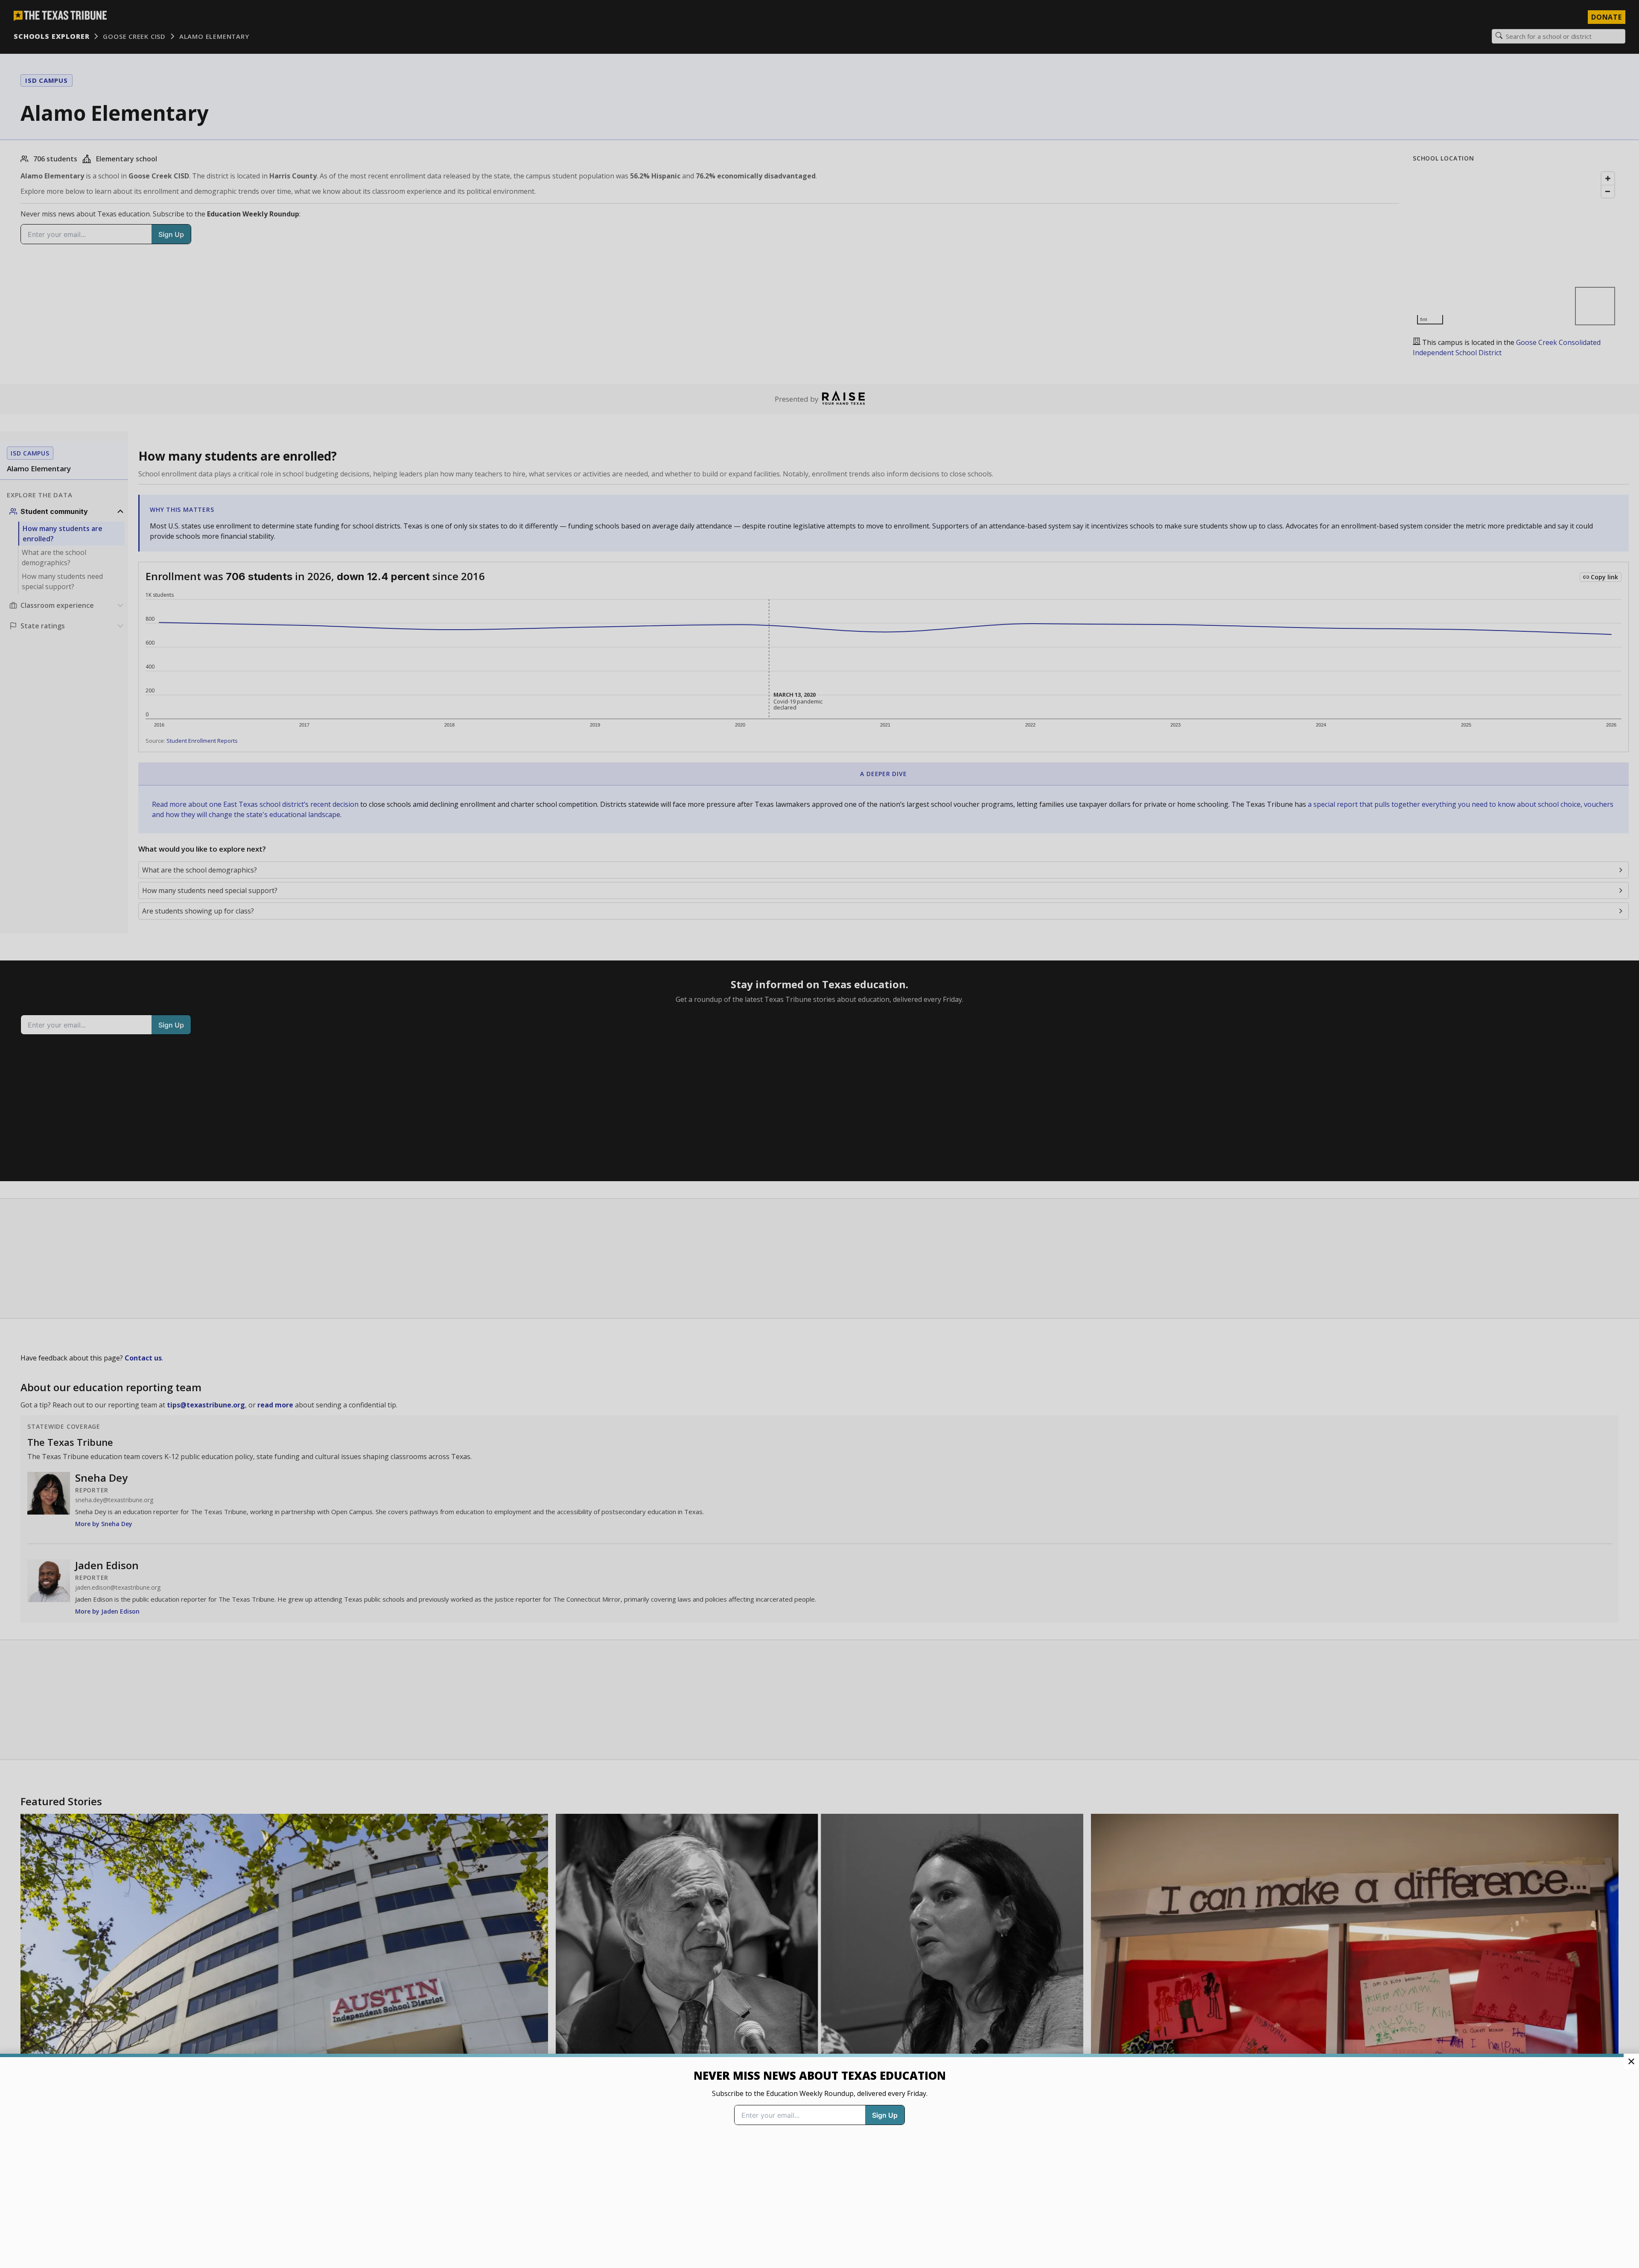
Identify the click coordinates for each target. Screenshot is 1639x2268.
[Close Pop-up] (1631, 2061)
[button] (819, 1134)
